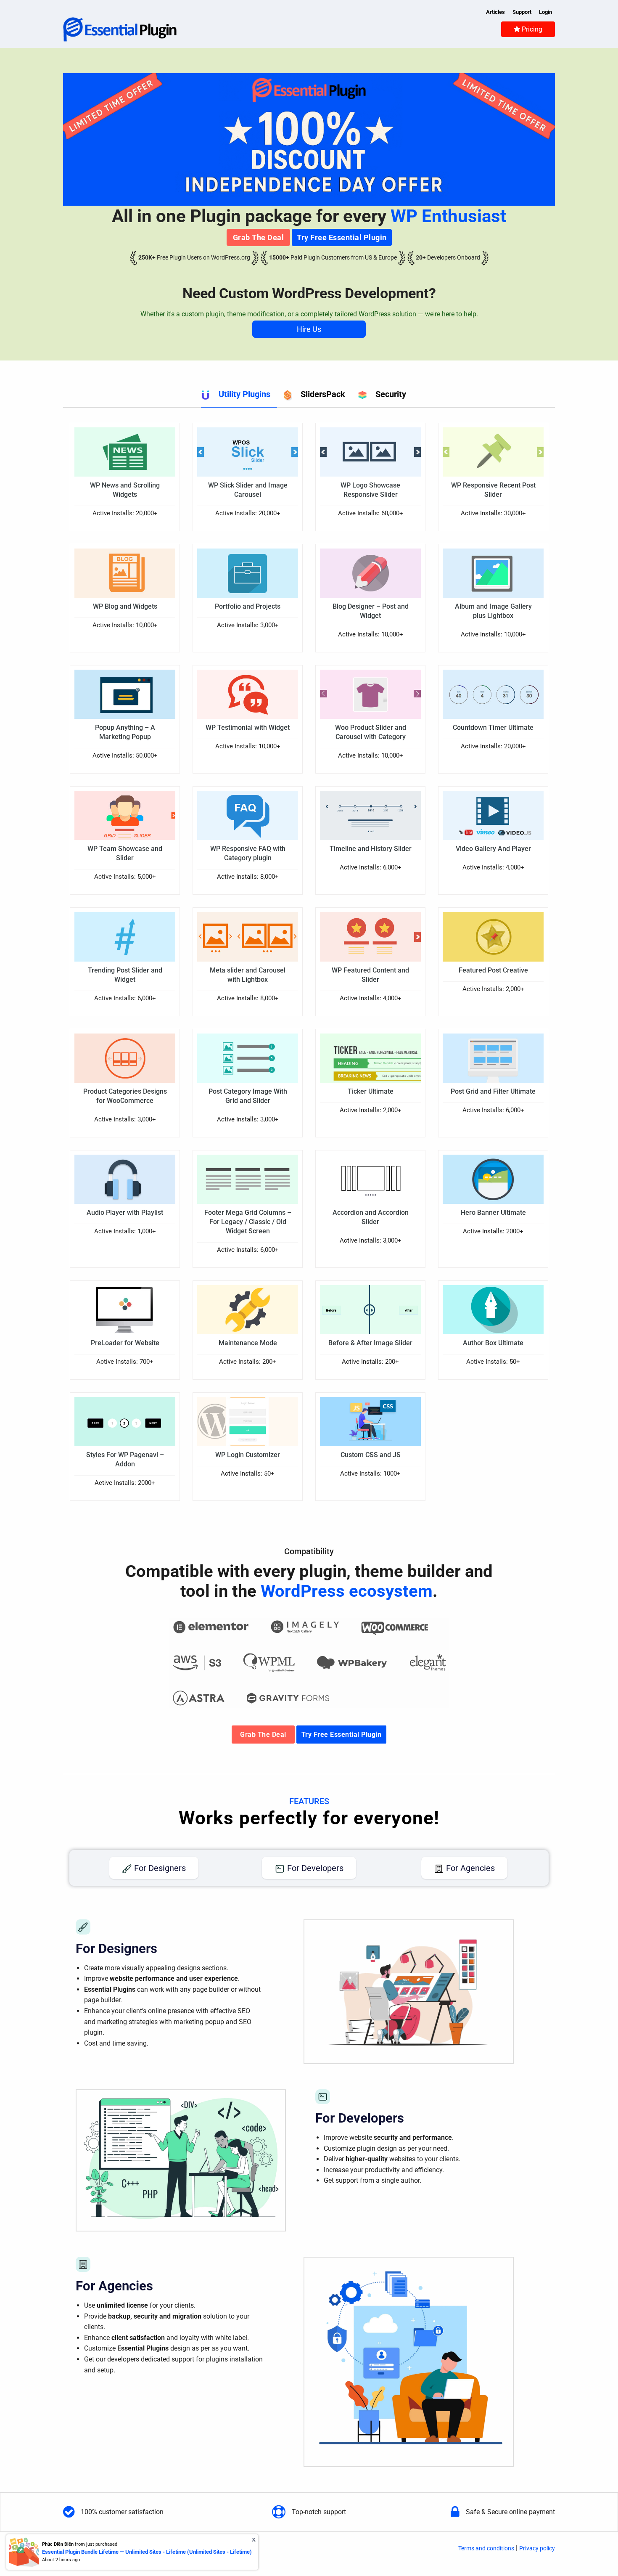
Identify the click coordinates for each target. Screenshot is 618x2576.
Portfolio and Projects (248, 606)
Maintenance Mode (248, 1343)
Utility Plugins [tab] (244, 394)
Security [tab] (391, 394)
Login (545, 12)
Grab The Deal (259, 237)
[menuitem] (528, 29)
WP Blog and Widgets (125, 606)
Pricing (531, 29)
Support (522, 12)
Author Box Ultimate (493, 1343)
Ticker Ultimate (371, 1091)
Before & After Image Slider (370, 1343)
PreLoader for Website (125, 1343)
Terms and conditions (486, 2548)
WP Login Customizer (248, 1455)
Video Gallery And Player (493, 849)
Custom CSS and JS (371, 1455)
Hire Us (309, 329)
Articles (495, 12)
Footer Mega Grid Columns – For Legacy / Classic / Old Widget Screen (248, 1222)
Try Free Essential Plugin (342, 237)
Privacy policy (537, 2548)
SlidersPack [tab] (323, 394)
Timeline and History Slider (371, 849)
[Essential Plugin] (120, 29)
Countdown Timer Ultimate (493, 727)
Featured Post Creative (493, 970)
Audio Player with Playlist (125, 1212)
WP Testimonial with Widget (248, 727)
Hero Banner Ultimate (493, 1212)
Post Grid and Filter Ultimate (493, 1091)
